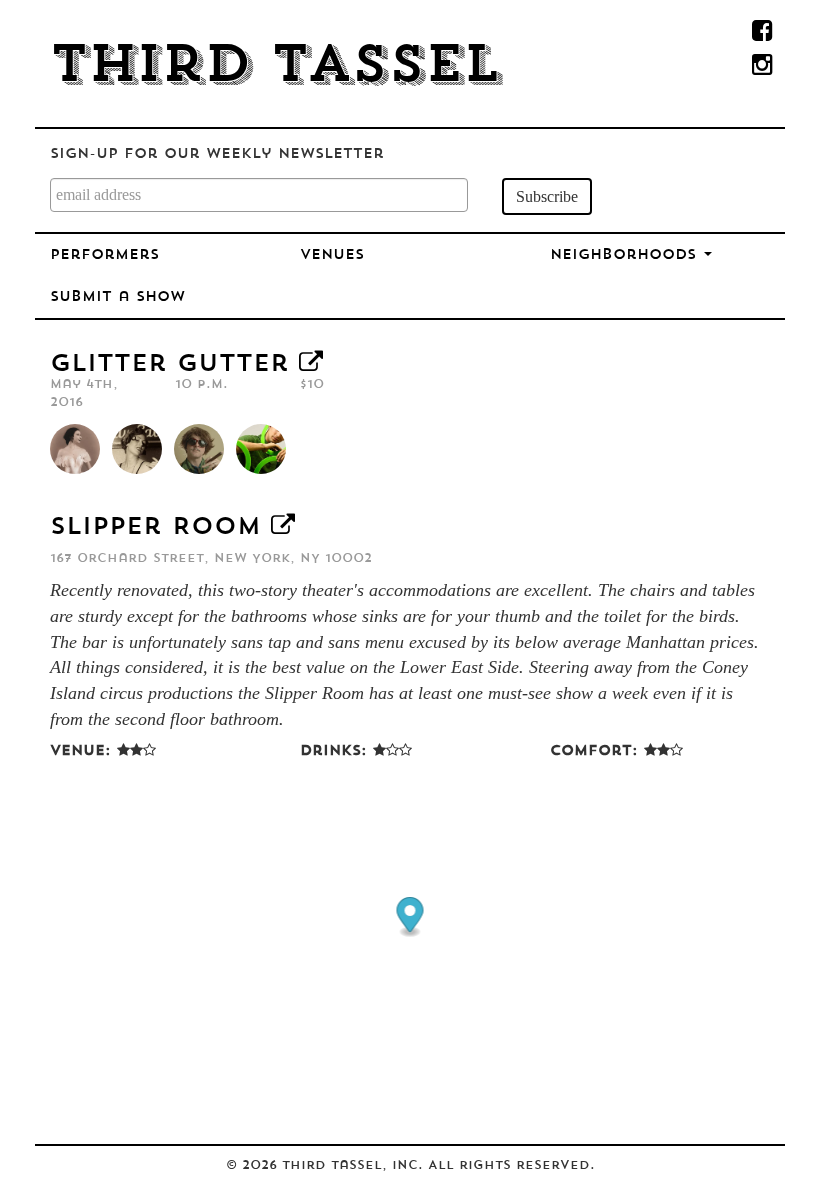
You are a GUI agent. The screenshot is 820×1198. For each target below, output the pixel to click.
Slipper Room (155, 528)
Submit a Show (117, 297)
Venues (332, 255)
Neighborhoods (626, 255)
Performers (104, 255)
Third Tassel (275, 68)
